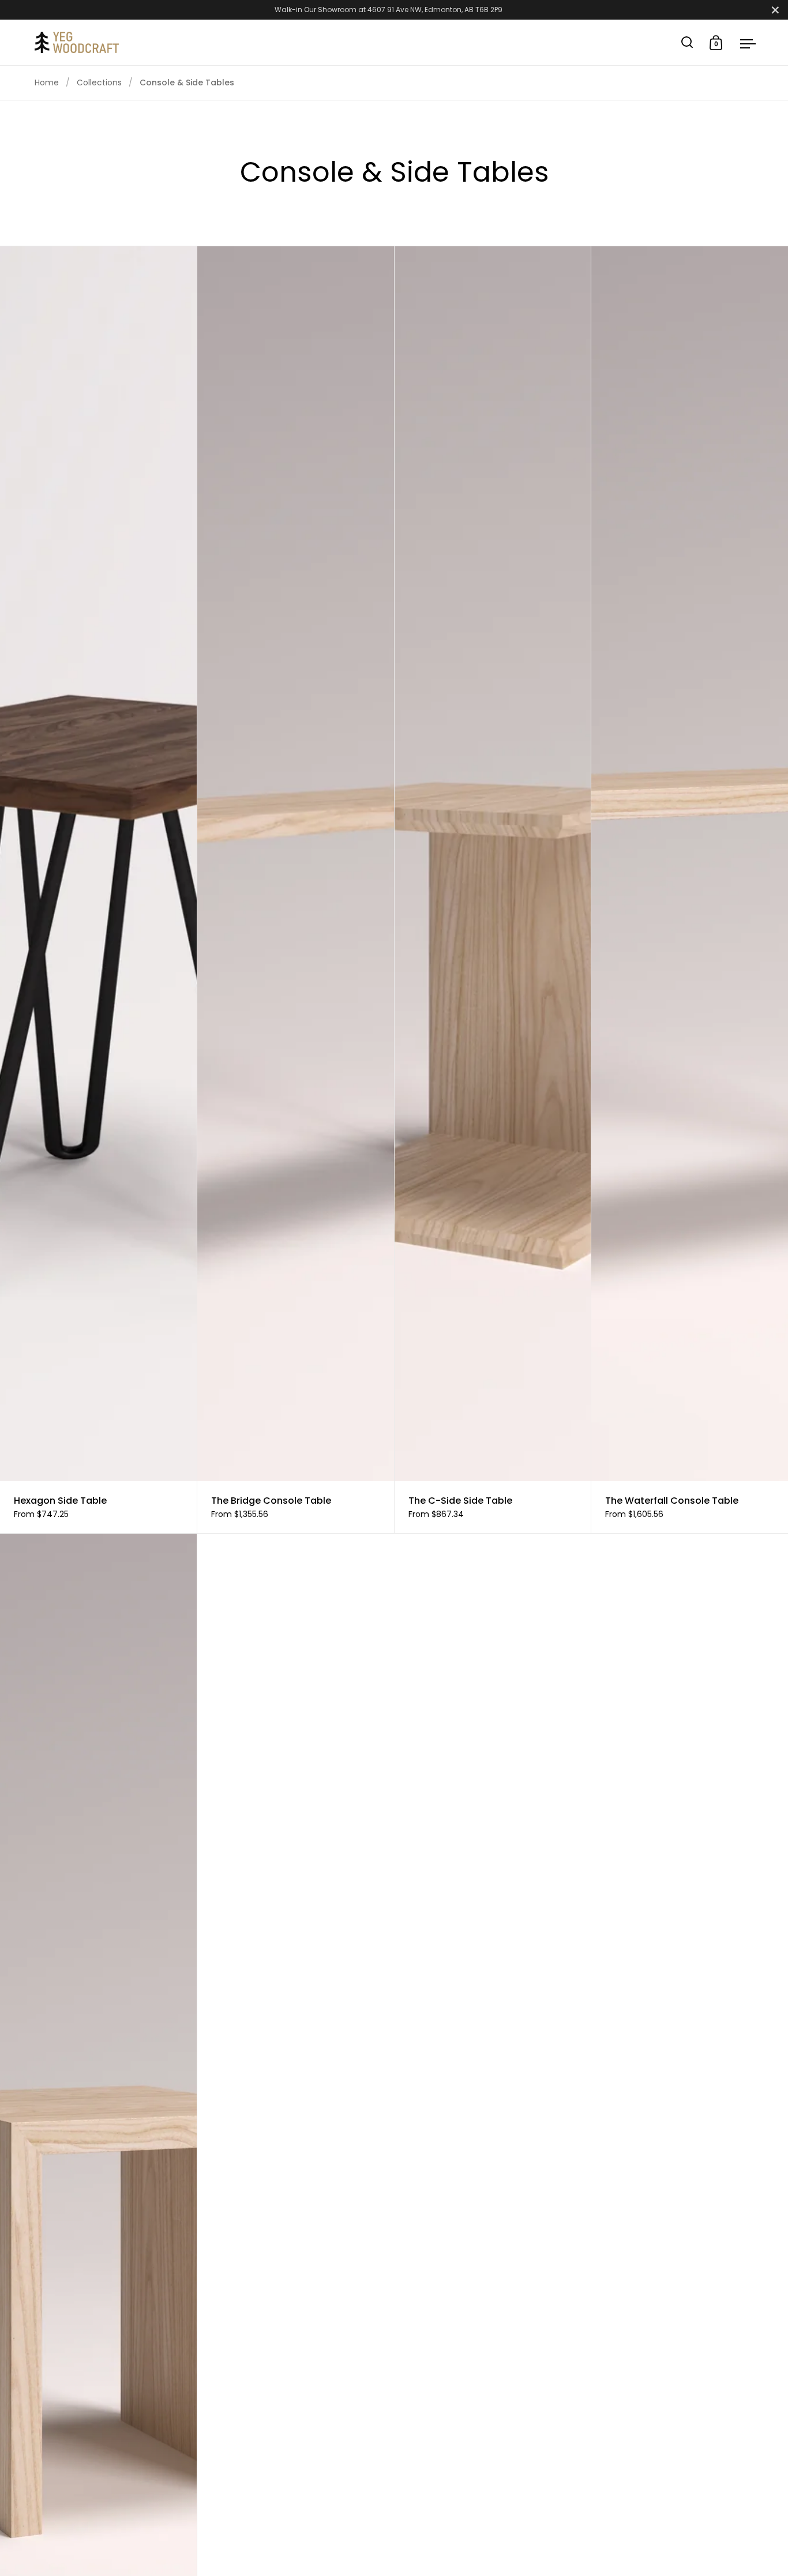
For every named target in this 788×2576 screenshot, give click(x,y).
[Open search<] (687, 42)
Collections (99, 82)
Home (47, 82)
